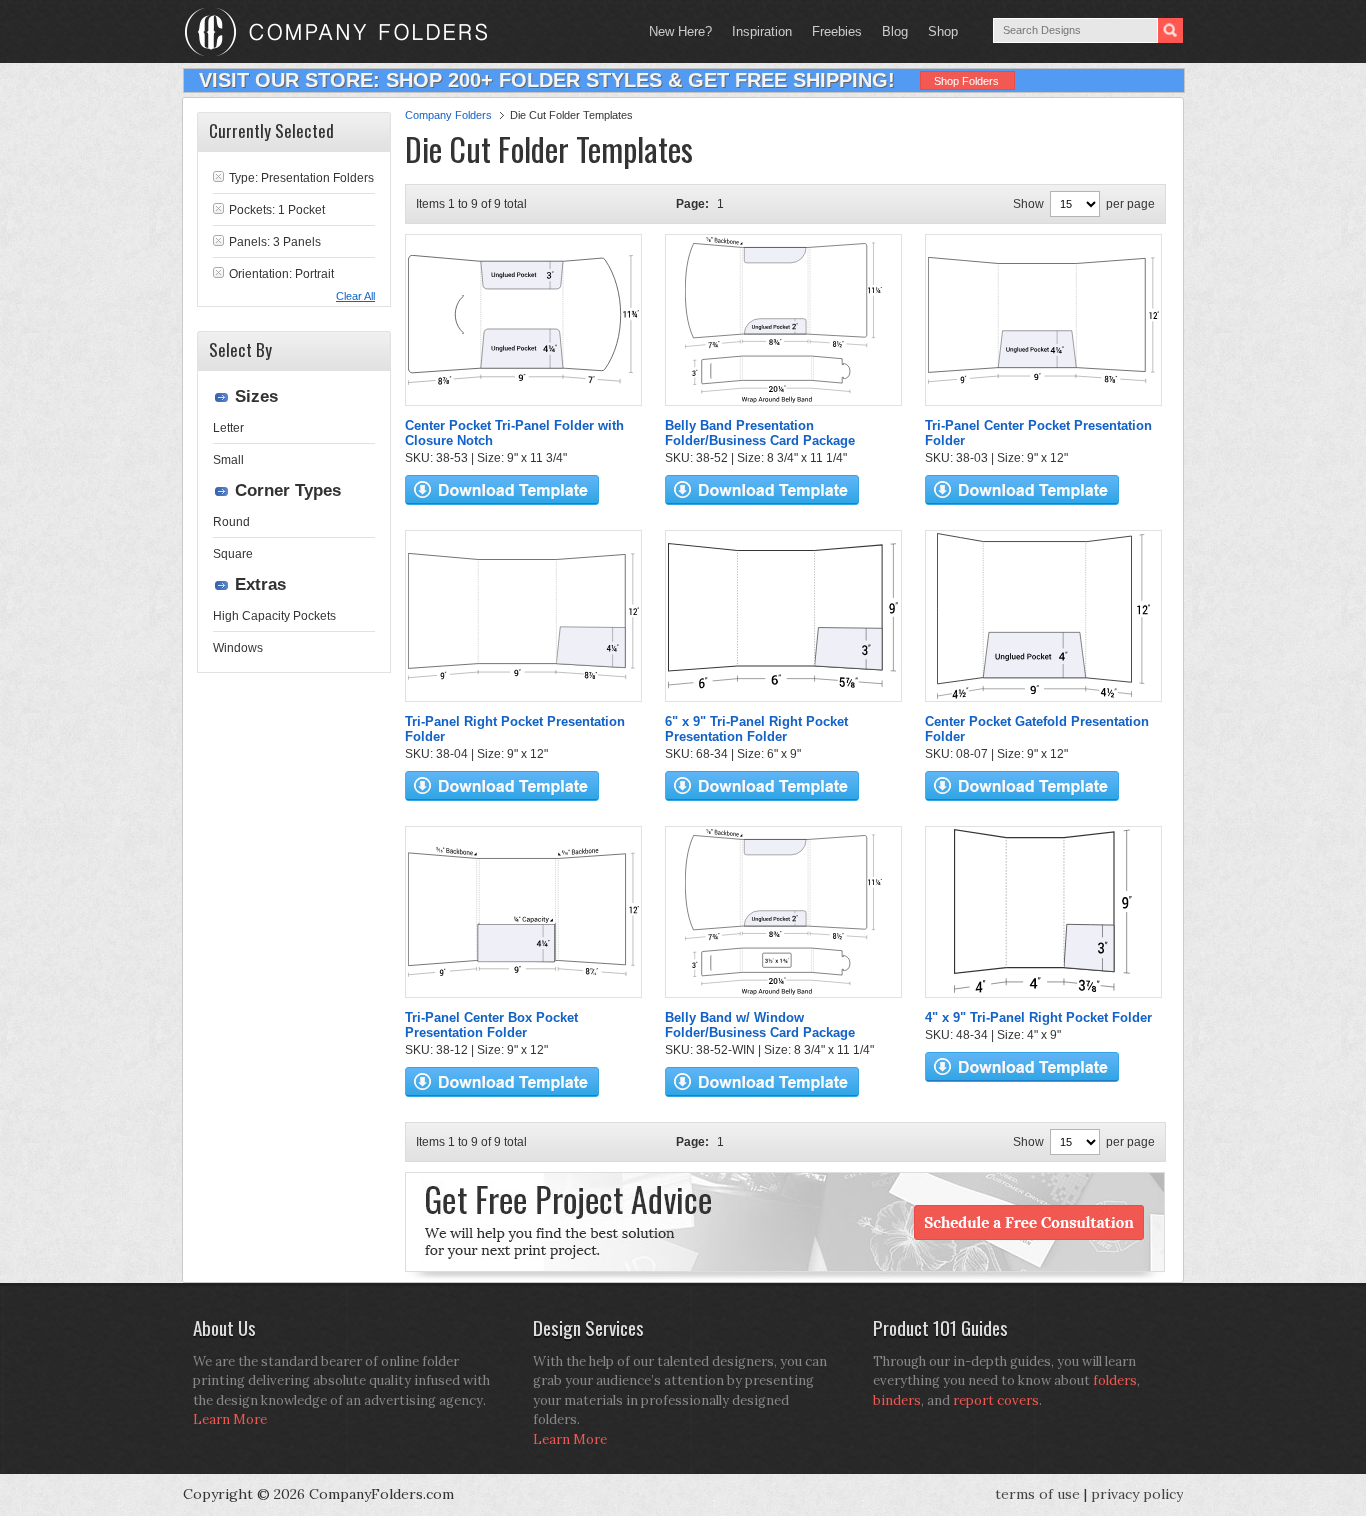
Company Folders (448, 115)
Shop (938, 31)
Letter (228, 428)
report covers (996, 1400)
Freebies (832, 31)
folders (1115, 1380)
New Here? (680, 31)
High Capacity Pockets (274, 616)
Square (233, 554)
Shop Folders (966, 81)
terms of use (1037, 1494)
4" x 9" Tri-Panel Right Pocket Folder (1038, 1017)
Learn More (230, 1419)
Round (231, 522)
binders (897, 1400)
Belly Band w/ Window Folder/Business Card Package (760, 1025)
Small (228, 460)
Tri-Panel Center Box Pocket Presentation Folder (491, 1025)
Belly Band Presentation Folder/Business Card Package (760, 433)
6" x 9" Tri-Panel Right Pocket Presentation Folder (756, 729)
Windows (238, 648)
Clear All (355, 296)
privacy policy (1137, 1494)
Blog (895, 31)
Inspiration (762, 31)
